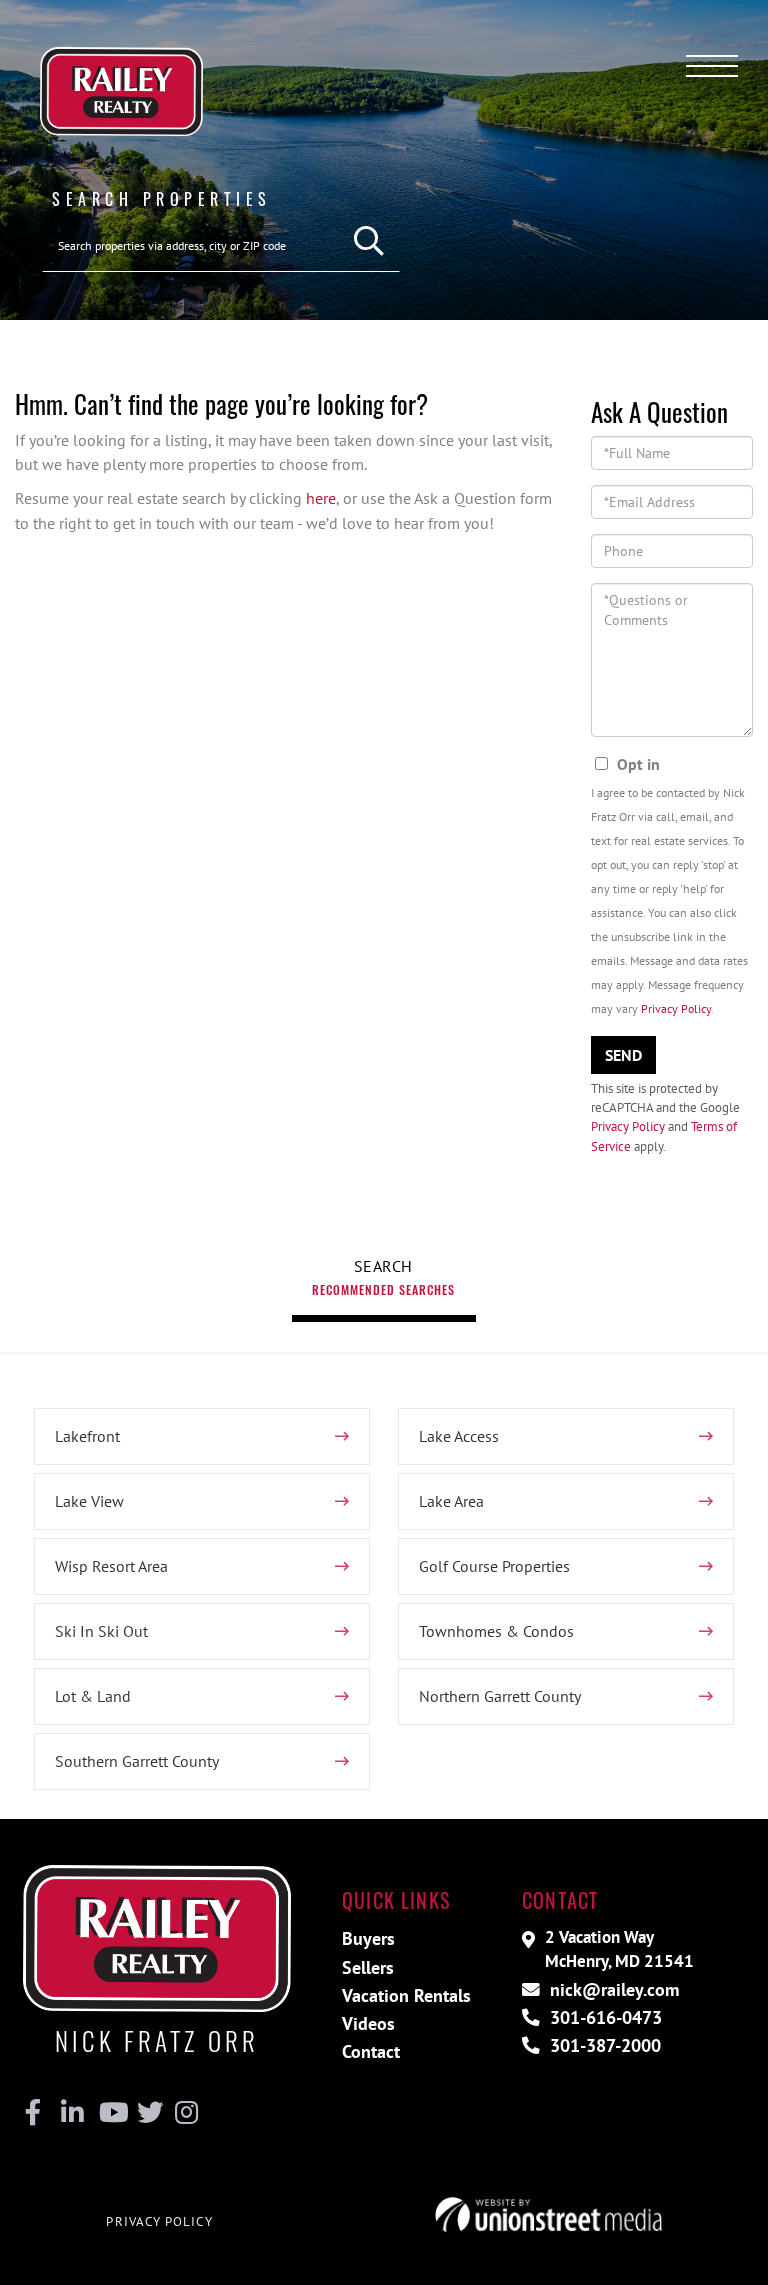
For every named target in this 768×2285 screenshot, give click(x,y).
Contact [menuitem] (371, 2051)
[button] (369, 241)
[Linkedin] (71, 2113)
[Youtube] (109, 2113)
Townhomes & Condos (496, 1631)
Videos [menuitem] (368, 2023)
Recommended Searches (383, 1289)
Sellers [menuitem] (368, 1967)
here (321, 498)
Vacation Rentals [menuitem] (406, 1995)
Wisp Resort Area (111, 1566)
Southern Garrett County (137, 1761)
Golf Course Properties (494, 1566)
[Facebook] (33, 2113)
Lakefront (87, 1436)
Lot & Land (93, 1696)
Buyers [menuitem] (368, 1938)
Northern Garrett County (500, 1696)
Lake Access (459, 1436)
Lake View (89, 1501)
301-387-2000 (603, 2045)
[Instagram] (185, 2113)
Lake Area (451, 1501)
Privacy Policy (676, 1008)
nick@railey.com (612, 1989)
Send (623, 1055)
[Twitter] (147, 2113)
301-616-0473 (603, 2017)
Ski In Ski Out (101, 1631)
